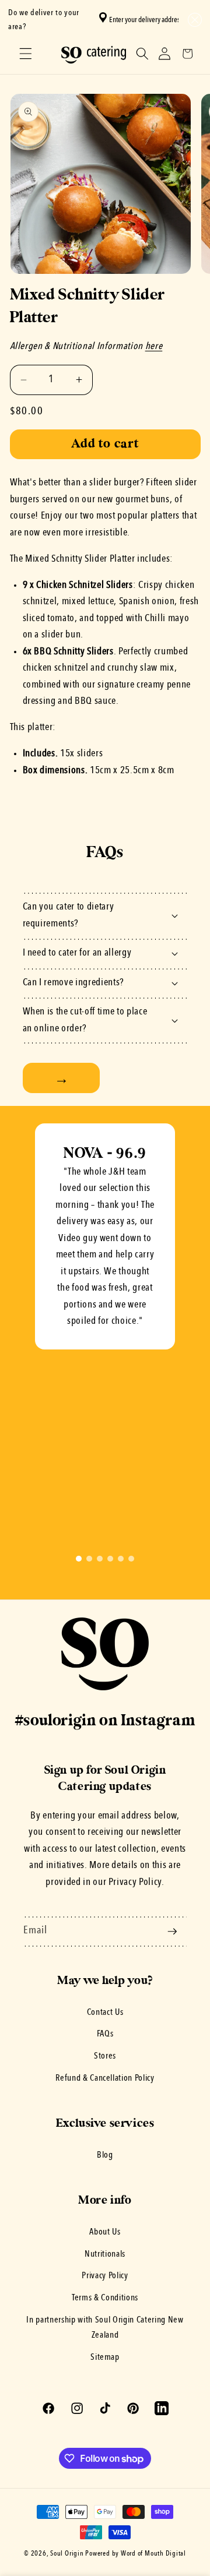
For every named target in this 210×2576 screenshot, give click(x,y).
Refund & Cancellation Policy (105, 2078)
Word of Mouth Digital (153, 2554)
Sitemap (105, 2357)
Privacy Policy (105, 2276)
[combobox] (142, 20)
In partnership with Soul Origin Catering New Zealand (105, 2328)
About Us (105, 2232)
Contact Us (105, 2013)
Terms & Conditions (105, 2298)
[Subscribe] (172, 1932)
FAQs (105, 2034)
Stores (105, 2056)
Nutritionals (105, 2254)
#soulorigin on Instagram (105, 1721)
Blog (105, 2155)
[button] (193, 20)
